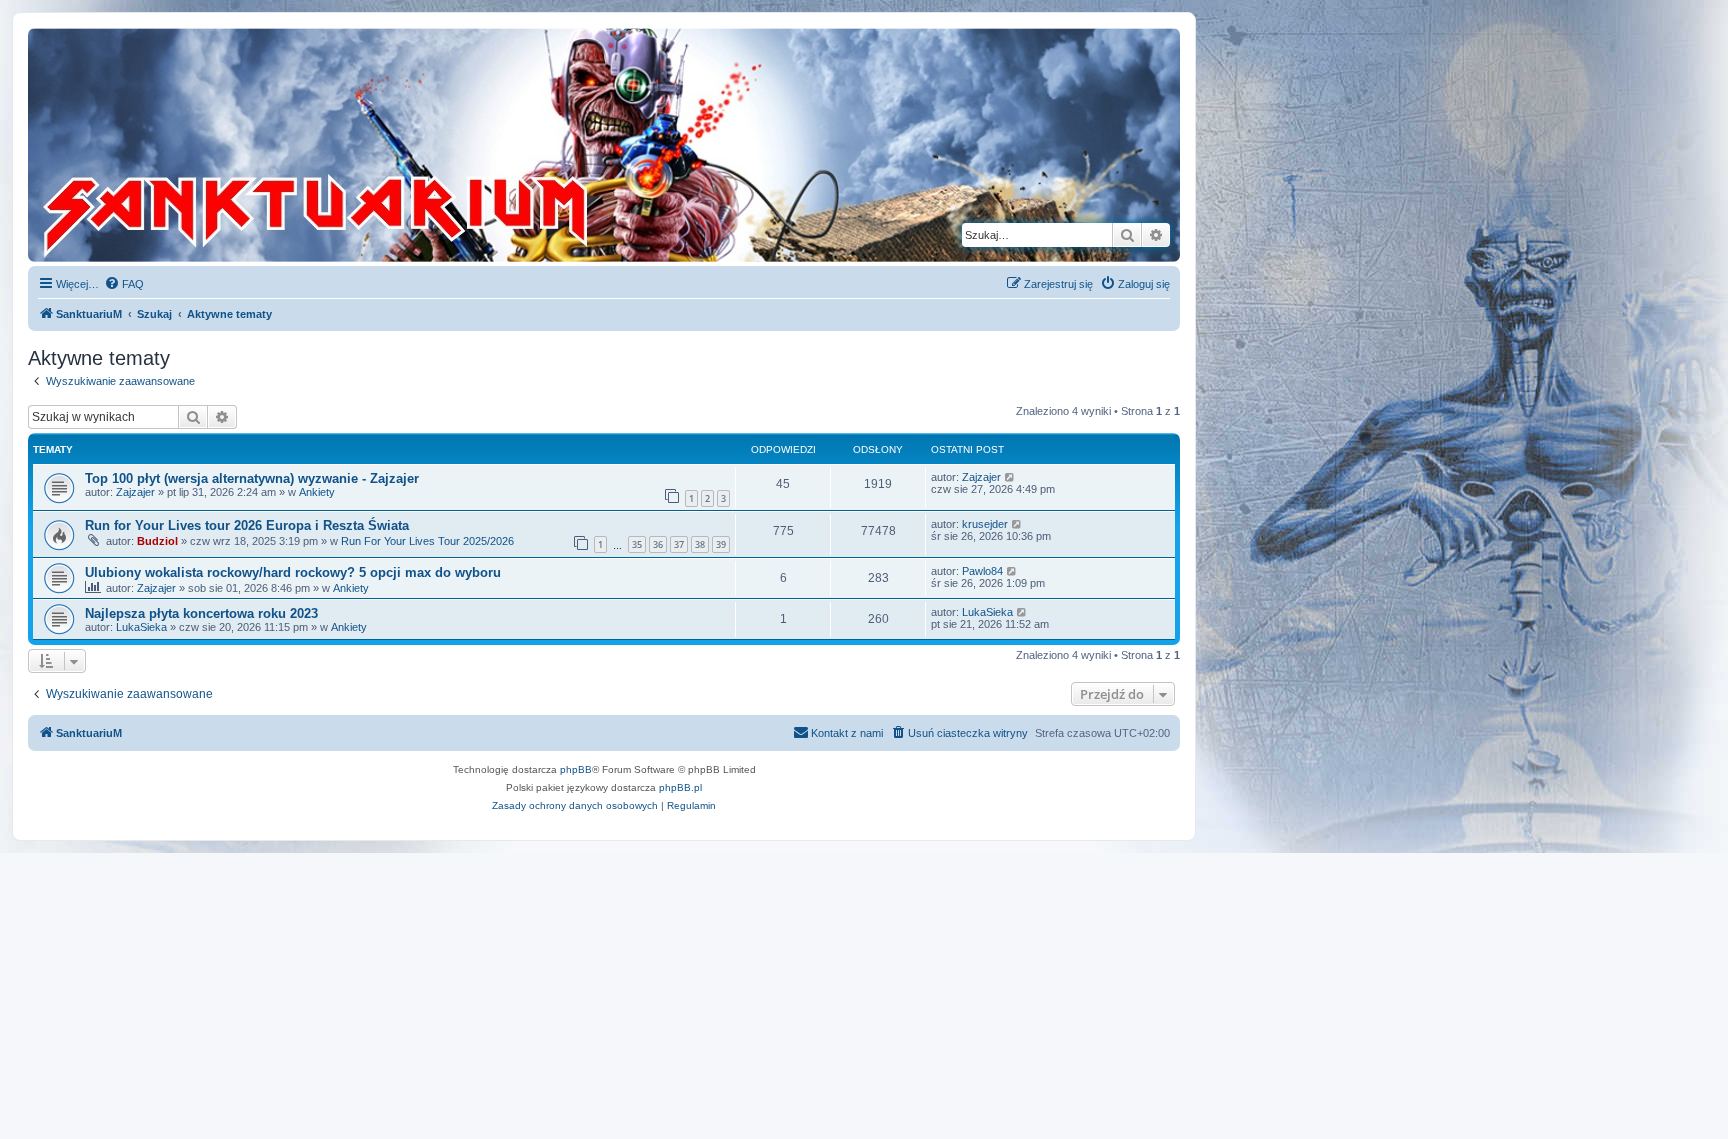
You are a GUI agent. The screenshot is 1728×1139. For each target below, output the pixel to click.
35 (637, 544)
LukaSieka (141, 627)
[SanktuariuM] (409, 145)
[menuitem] (124, 284)
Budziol (157, 541)
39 (721, 544)
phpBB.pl (680, 787)
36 (658, 544)
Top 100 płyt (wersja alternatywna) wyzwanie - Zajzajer (252, 478)
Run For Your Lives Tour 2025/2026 (427, 541)
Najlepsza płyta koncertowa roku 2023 (201, 613)
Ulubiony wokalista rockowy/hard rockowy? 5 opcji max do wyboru (293, 572)
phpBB (576, 769)
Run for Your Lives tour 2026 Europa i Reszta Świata (247, 525)
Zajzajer (135, 492)
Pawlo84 (982, 571)
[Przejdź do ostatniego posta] (1010, 477)
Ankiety (317, 492)
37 (679, 544)
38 (700, 544)
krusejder (985, 524)
